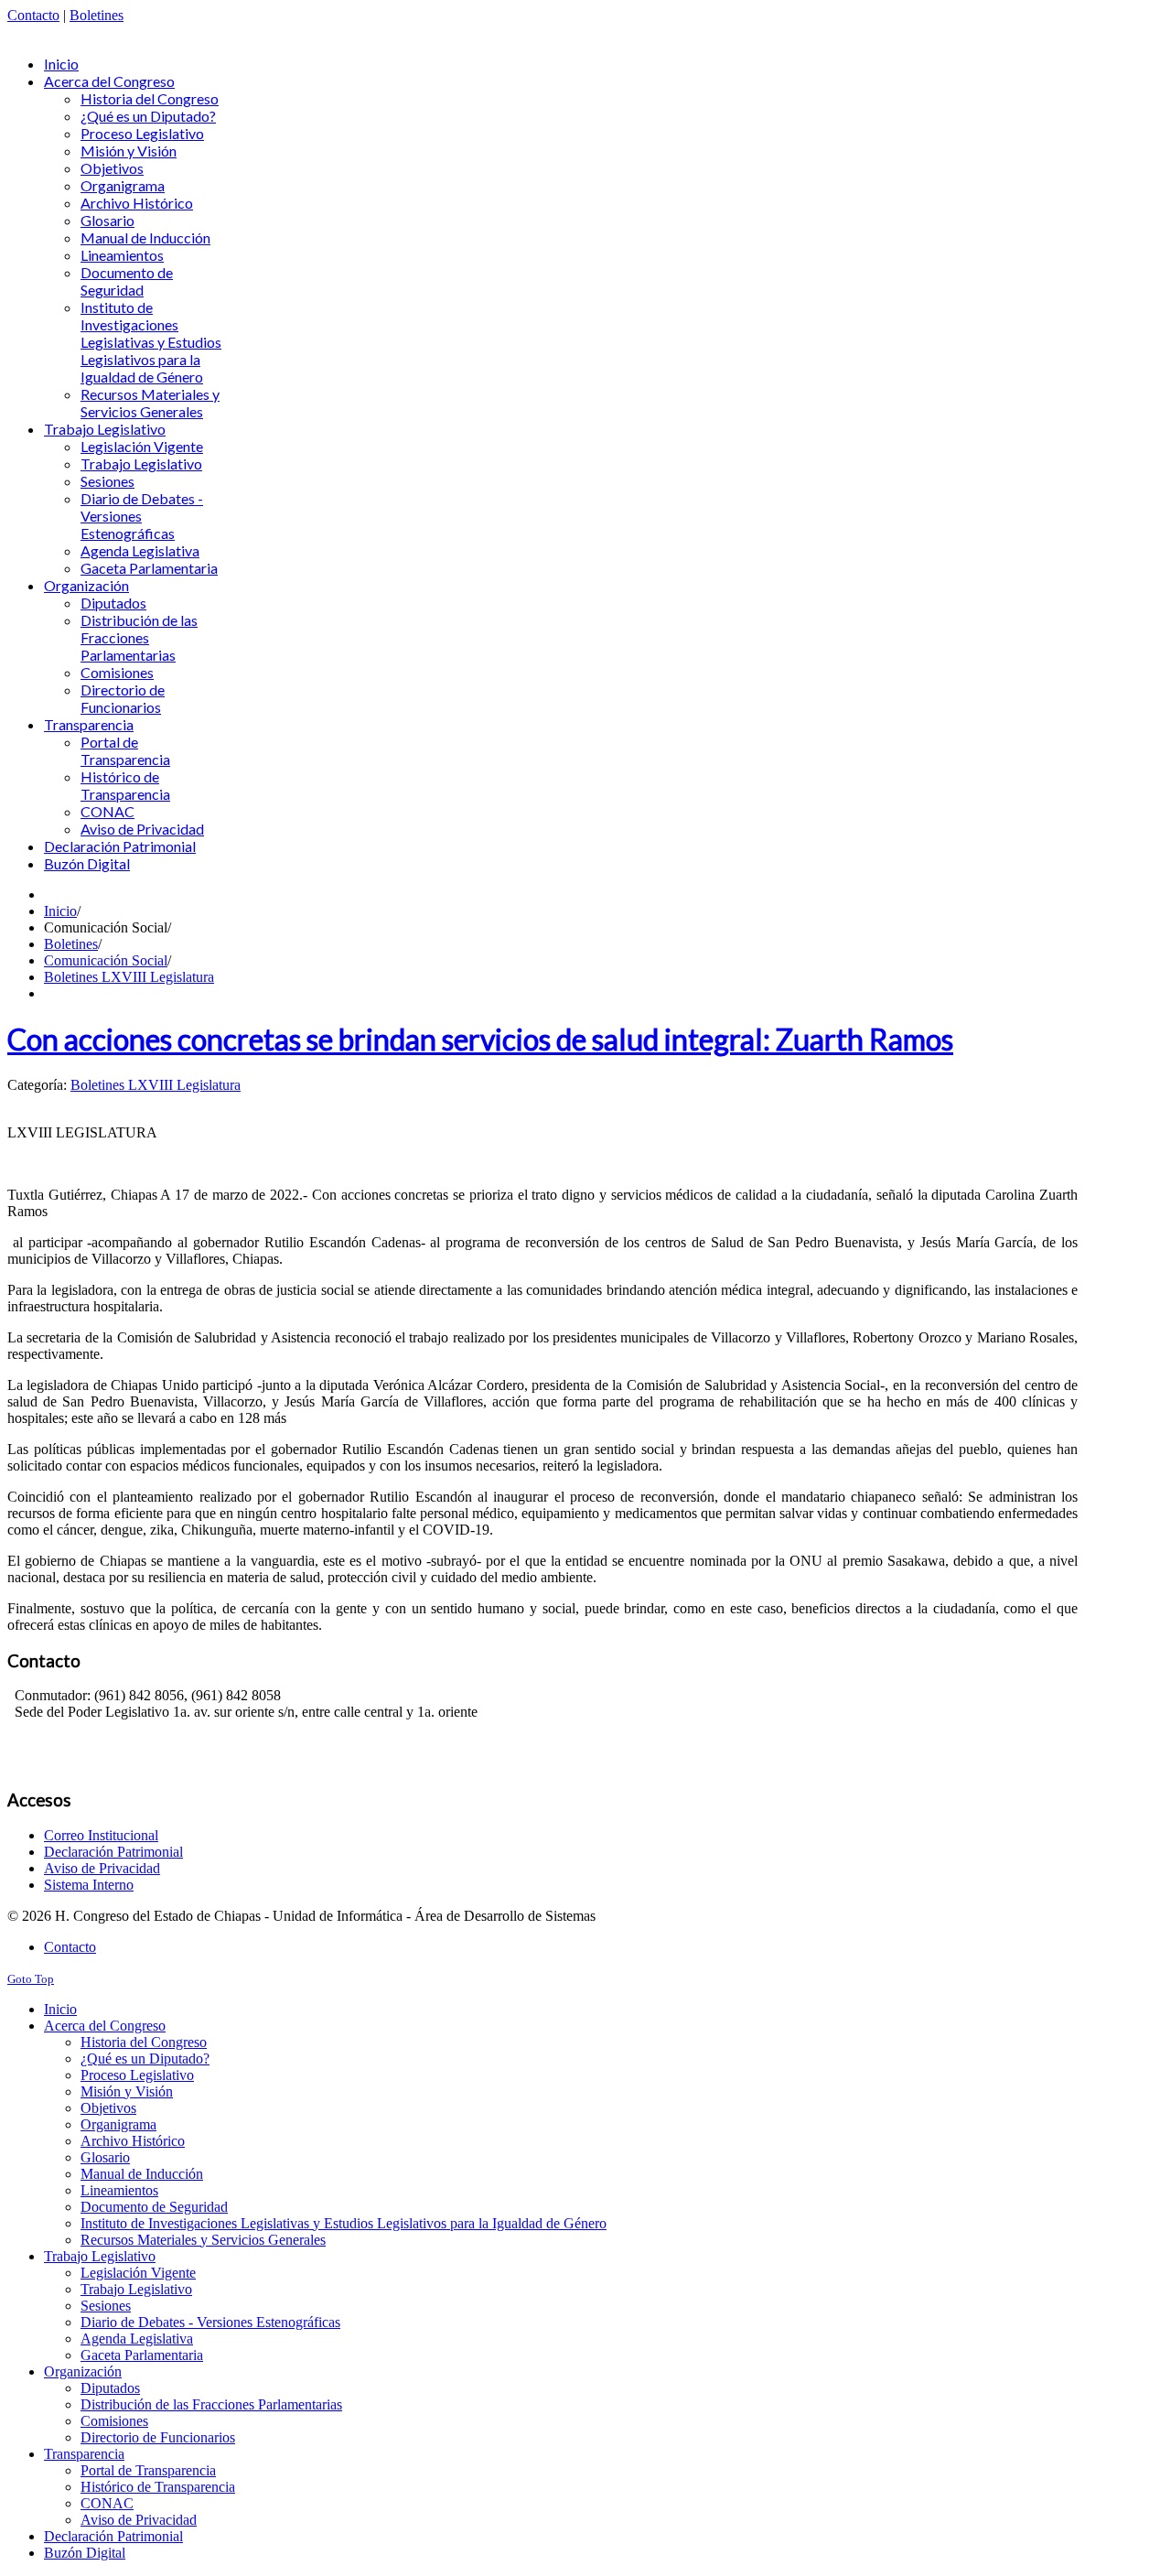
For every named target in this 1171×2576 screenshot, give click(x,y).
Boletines (97, 15)
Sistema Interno (89, 1885)
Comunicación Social (106, 960)
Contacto (33, 15)
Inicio (60, 911)
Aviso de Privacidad (102, 1868)
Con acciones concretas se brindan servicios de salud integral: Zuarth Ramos (480, 1039)
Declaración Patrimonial (113, 1852)
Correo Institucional (101, 1835)
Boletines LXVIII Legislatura (129, 977)
